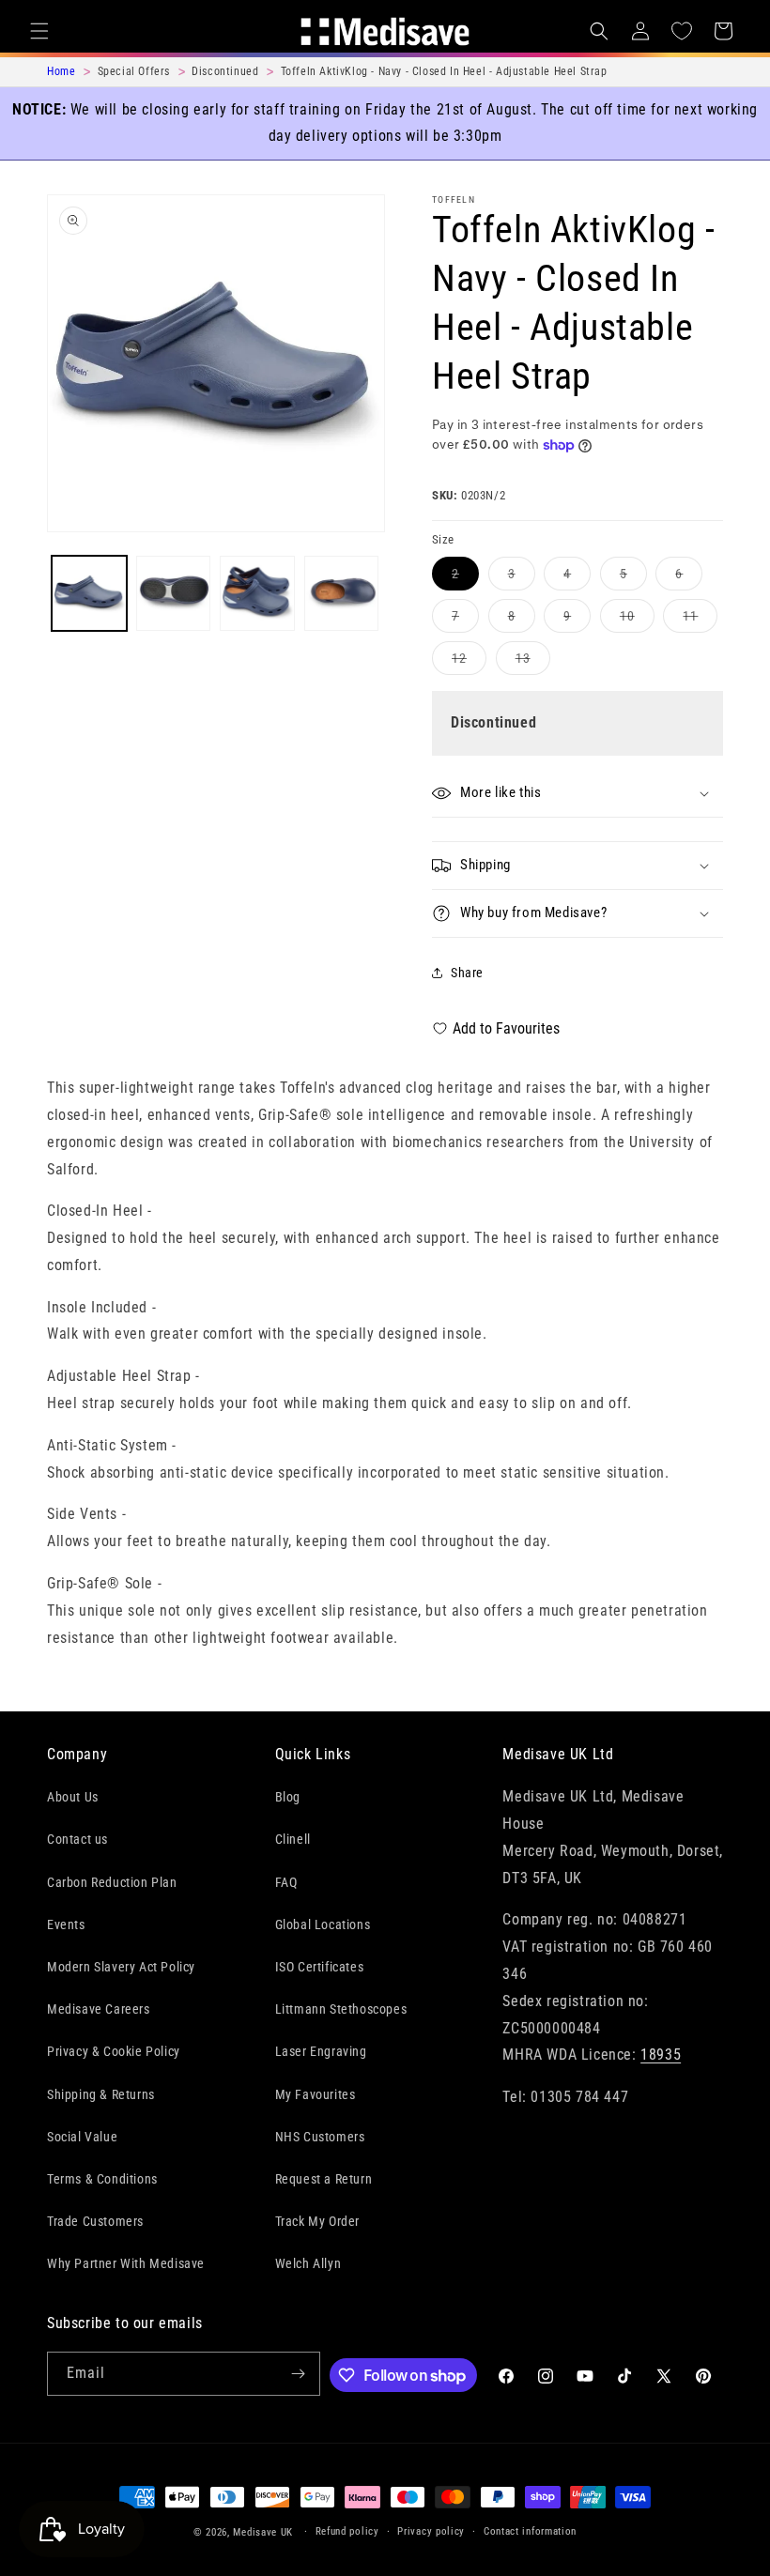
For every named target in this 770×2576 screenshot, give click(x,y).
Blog (288, 1797)
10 (637, 620)
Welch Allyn (308, 2263)
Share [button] (467, 973)
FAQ (286, 1882)
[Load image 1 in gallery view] (89, 593)
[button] (39, 31)
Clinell (293, 1839)
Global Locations (323, 1924)
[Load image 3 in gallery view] (257, 593)
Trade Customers (95, 2221)
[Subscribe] (299, 2374)
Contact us (77, 1839)
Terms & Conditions (102, 2179)
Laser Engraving (321, 2051)
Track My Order (317, 2221)
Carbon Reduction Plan (112, 1882)
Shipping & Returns (101, 2094)
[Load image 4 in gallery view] (342, 593)
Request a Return (324, 2179)
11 (700, 620)
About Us (73, 1797)
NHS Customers (320, 2137)
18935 (661, 2055)
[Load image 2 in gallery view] (174, 593)
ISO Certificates (320, 1967)
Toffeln (454, 199)
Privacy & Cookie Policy (114, 2051)
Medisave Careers (99, 2009)
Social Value (82, 2137)
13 (533, 662)
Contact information (530, 2531)
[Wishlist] (682, 31)
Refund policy (347, 2531)
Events (66, 1924)
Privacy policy (431, 2531)
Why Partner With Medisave (126, 2263)
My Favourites (316, 2094)
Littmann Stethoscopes (341, 2009)
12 (469, 662)
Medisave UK (263, 2532)
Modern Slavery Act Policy (121, 1967)
